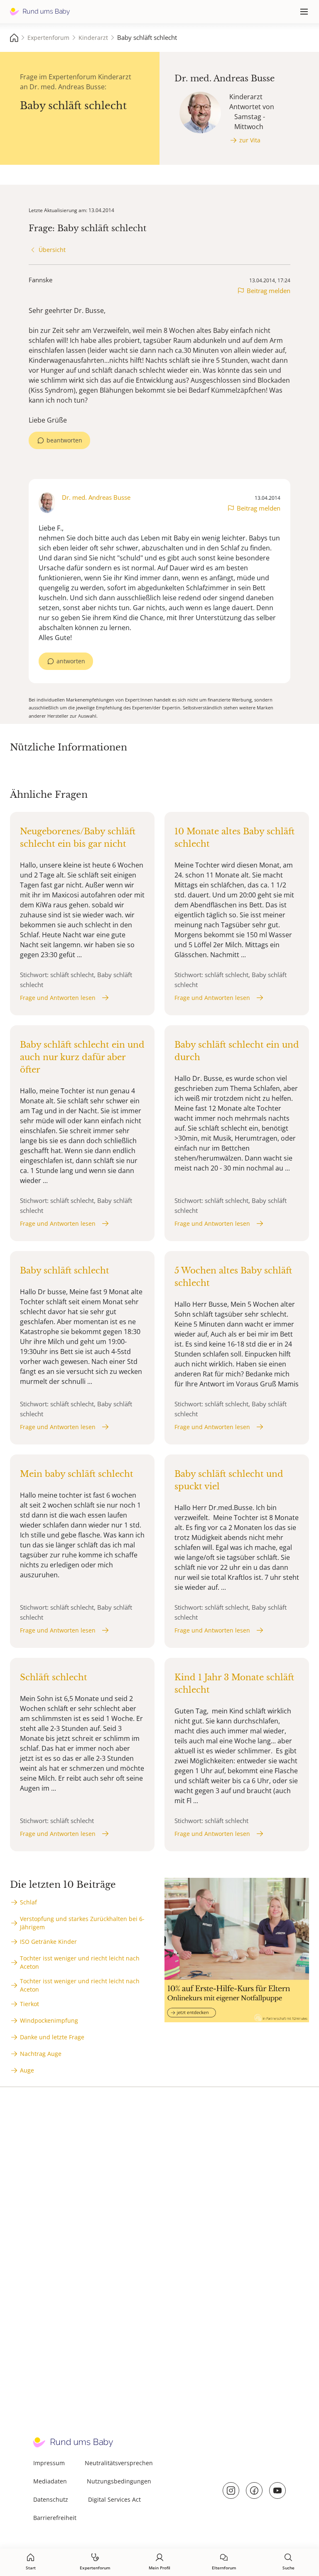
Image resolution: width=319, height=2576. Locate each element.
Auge (27, 2070)
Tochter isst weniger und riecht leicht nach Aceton (80, 1962)
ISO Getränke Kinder (48, 1942)
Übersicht (52, 250)
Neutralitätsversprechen (119, 2463)
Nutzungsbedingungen (119, 2481)
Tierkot (29, 2004)
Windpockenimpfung (49, 2020)
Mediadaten (50, 2481)
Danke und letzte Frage (52, 2037)
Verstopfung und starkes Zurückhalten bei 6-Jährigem (82, 1923)
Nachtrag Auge (41, 2054)
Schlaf (28, 1902)
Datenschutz (51, 2499)
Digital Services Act (114, 2499)
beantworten (64, 440)
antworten (71, 661)
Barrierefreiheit (55, 2518)
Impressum (49, 2463)
